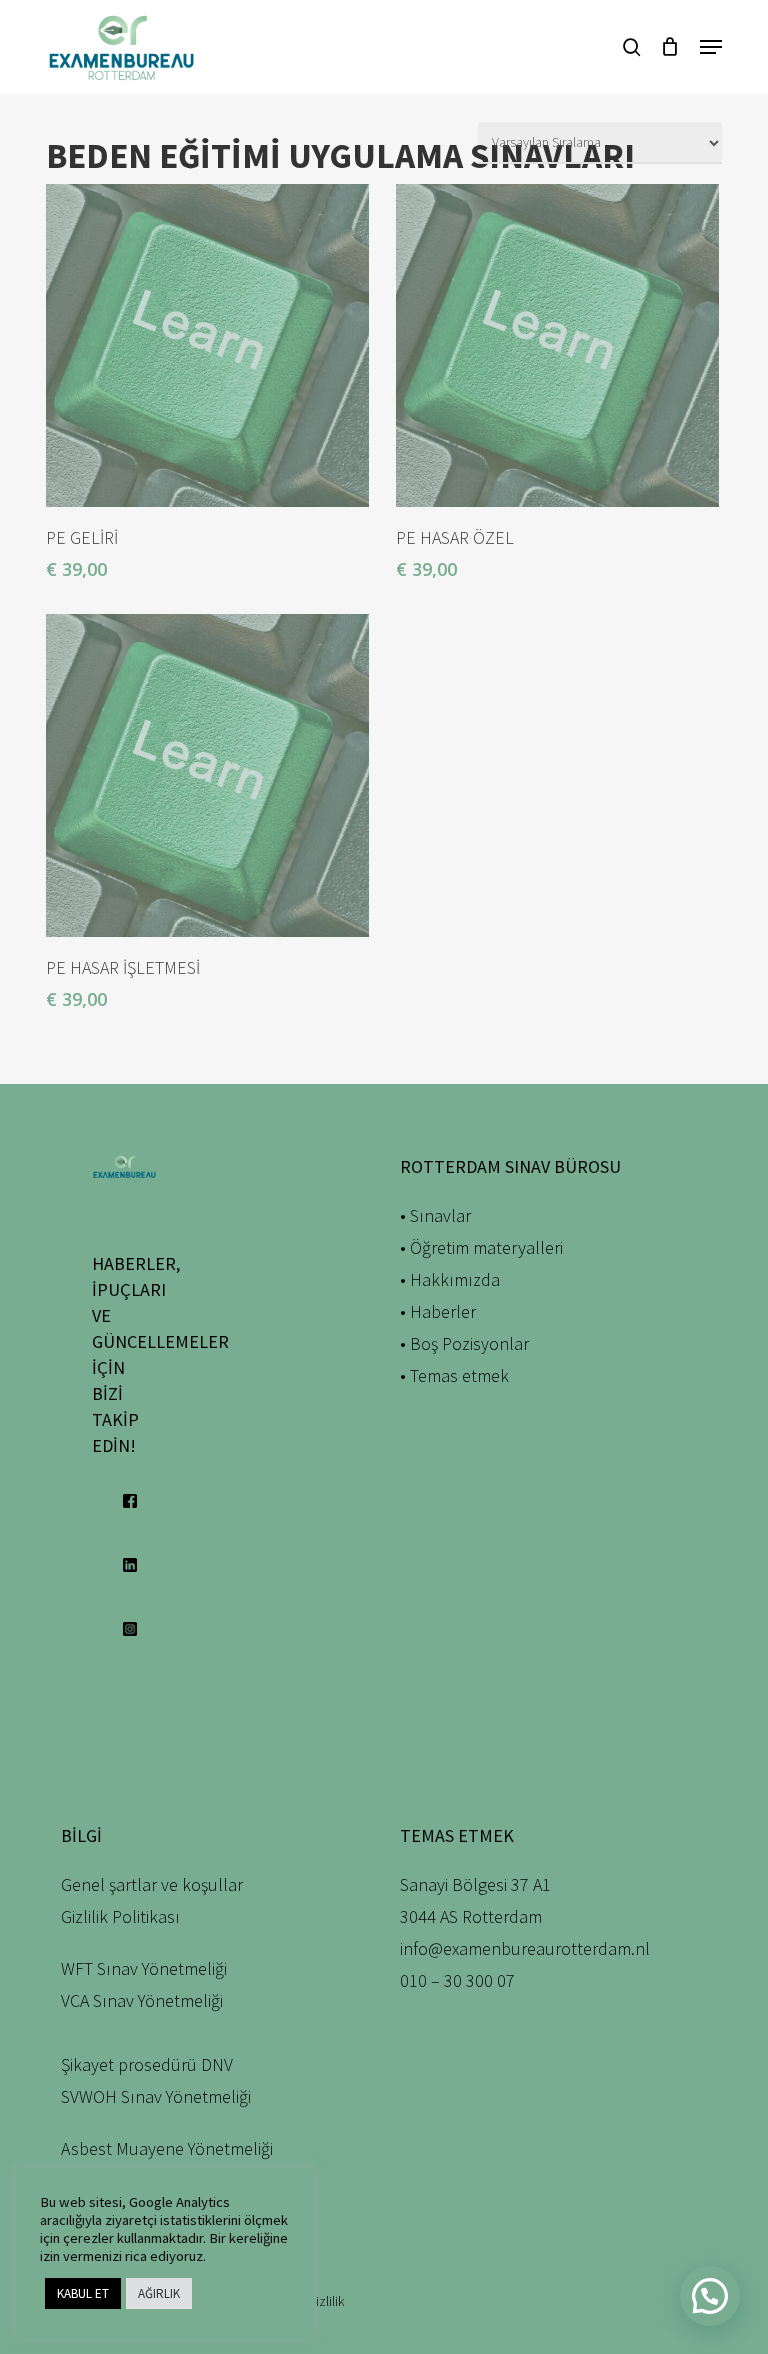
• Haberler (438, 1311)
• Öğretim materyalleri (481, 1247)
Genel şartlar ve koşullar (152, 1884)
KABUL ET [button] (83, 2293)
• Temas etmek (454, 1375)
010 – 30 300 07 (457, 1980)
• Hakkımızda (450, 1279)
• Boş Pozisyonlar (464, 1343)
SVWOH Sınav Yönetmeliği (156, 2096)
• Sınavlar (435, 1215)
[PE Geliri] (207, 345)
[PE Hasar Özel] (557, 345)
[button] (711, 47)
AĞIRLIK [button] (159, 2293)
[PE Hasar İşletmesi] (207, 775)
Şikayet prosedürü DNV (147, 2064)
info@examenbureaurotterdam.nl (525, 1948)
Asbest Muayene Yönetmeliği (167, 2148)
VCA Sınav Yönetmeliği (142, 2000)
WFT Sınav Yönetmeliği (144, 1968)
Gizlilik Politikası (120, 1916)
